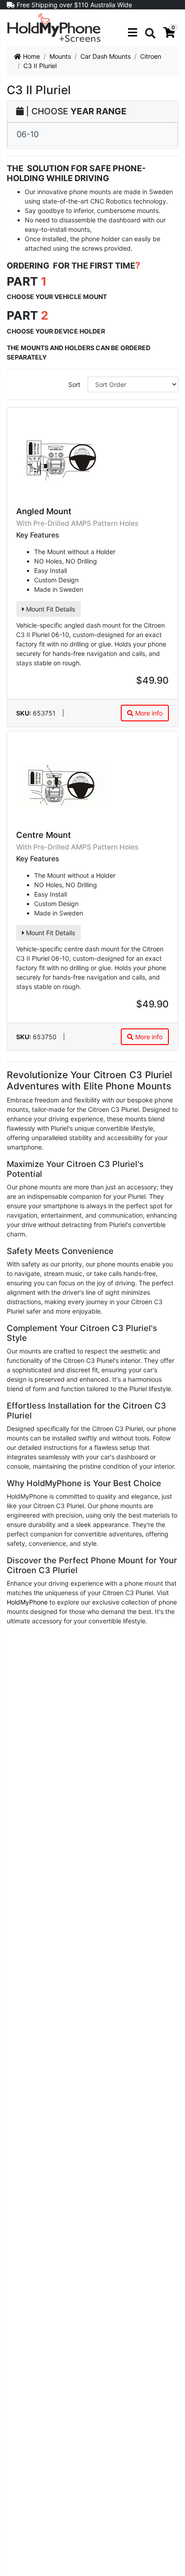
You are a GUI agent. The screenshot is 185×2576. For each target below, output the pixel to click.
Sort (74, 384)
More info (148, 713)
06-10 (28, 134)
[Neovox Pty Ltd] (54, 27)
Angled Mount (44, 511)
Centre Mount (44, 835)
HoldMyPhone (27, 1602)
